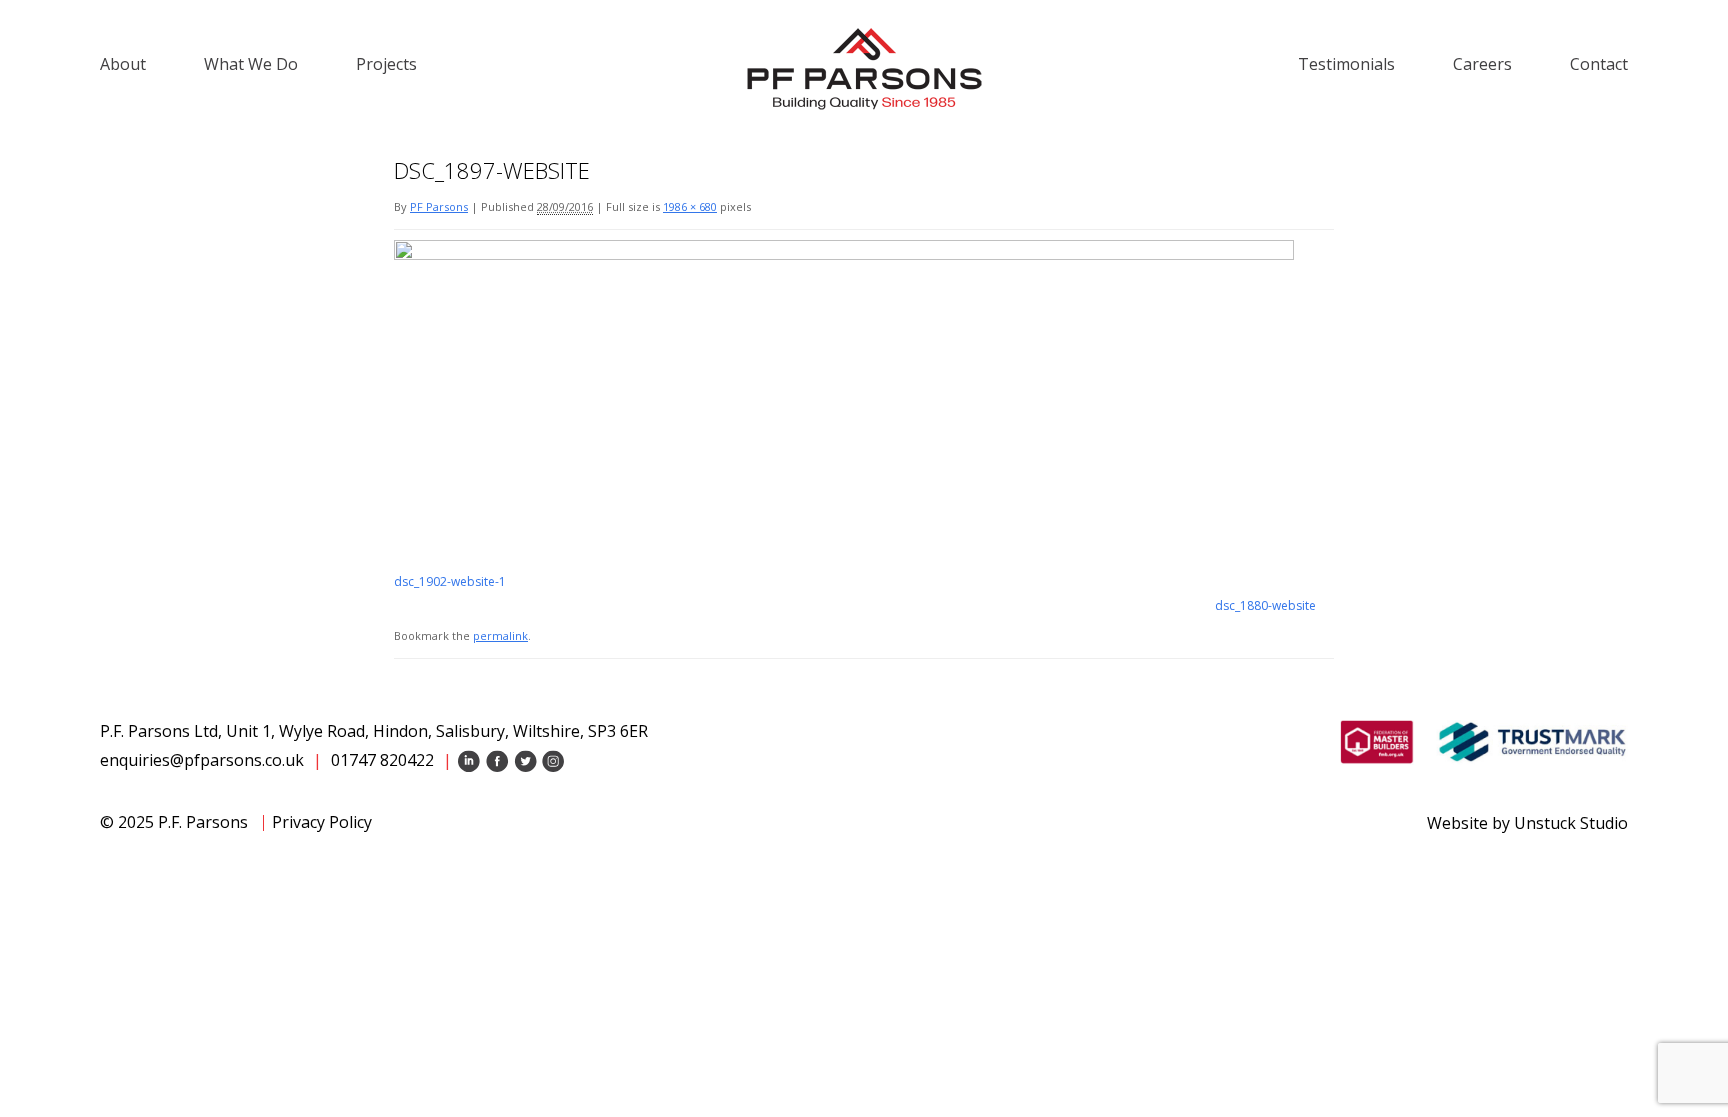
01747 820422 (382, 760)
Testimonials (1346, 64)
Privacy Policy (322, 822)
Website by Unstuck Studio (1527, 823)
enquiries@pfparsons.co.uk (202, 760)
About (123, 64)
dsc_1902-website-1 (450, 581)
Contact (1599, 64)
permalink (500, 635)
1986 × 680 (690, 206)
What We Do (251, 64)
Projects (386, 64)
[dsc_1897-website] (844, 253)
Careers (1482, 64)
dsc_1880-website (1265, 605)
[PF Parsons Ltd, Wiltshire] (864, 68)
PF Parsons (439, 206)
